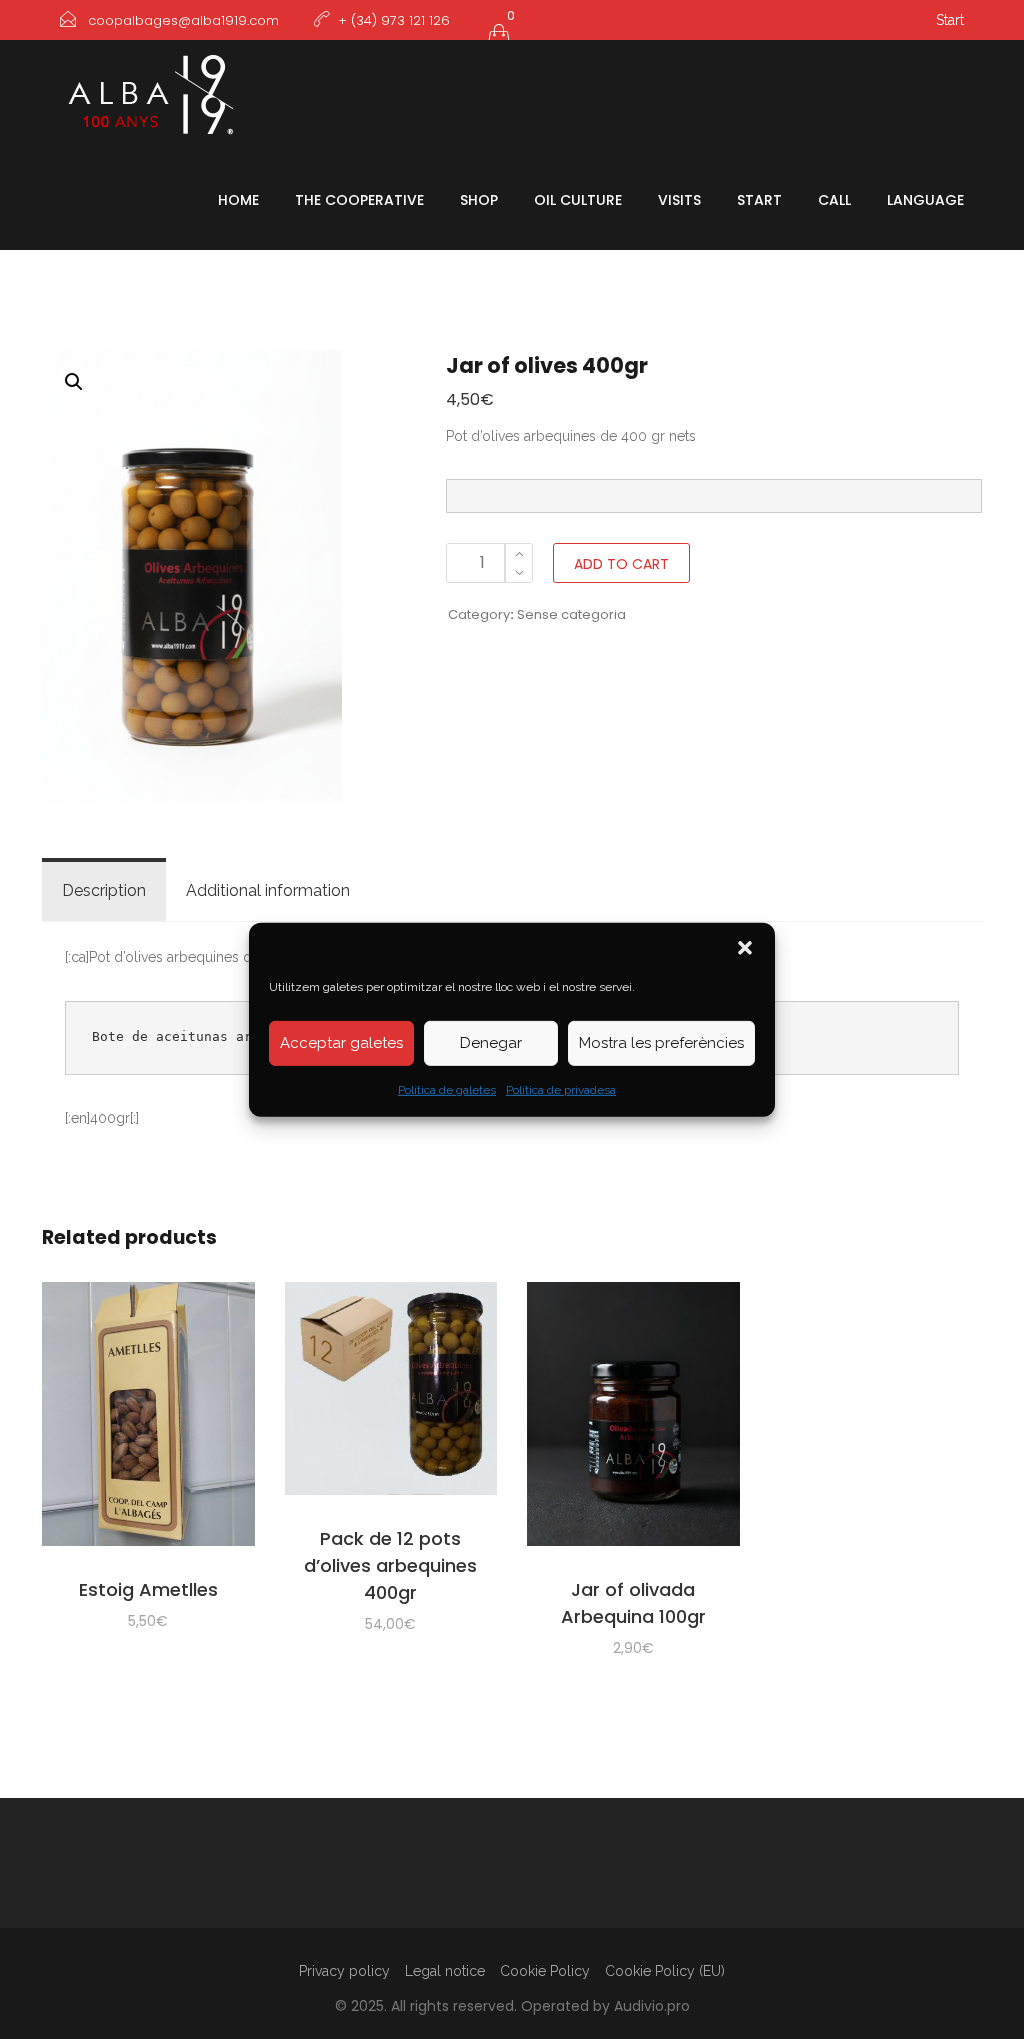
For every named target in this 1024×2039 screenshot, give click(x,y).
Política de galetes (447, 1089)
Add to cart (621, 564)
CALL (834, 200)
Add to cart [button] (148, 1417)
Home (238, 200)
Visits (679, 200)
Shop (479, 200)
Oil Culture (578, 200)
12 (390, 1565)
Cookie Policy (545, 1971)
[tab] (104, 891)
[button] (745, 947)
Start (950, 20)
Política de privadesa (561, 1089)
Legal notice (445, 1971)
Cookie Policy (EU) (665, 1971)
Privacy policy (344, 1971)
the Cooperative (359, 200)
